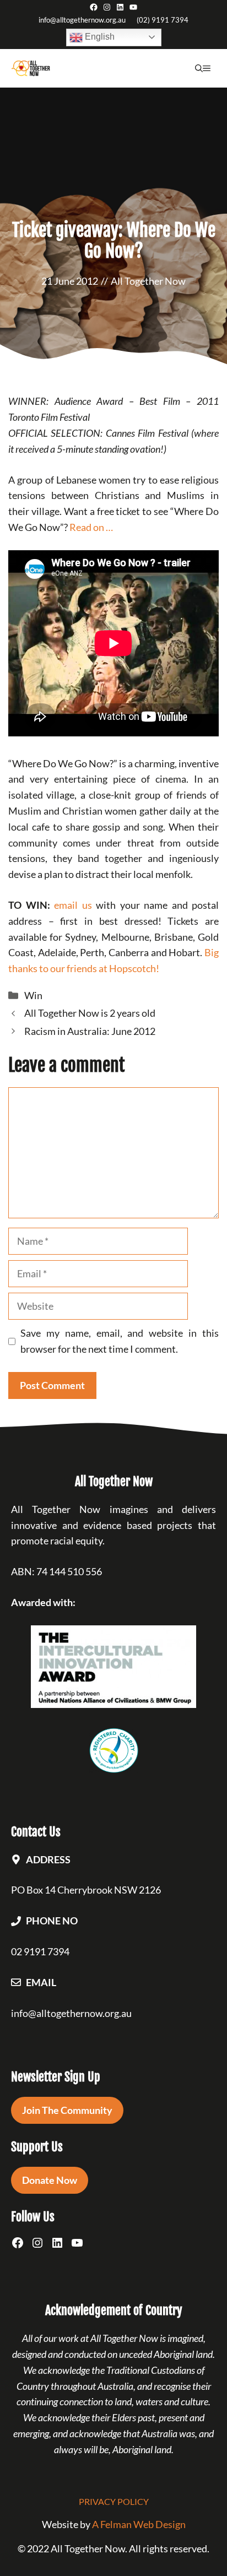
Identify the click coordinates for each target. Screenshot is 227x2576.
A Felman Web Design (139, 2524)
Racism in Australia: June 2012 (90, 1031)
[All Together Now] (31, 68)
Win (33, 995)
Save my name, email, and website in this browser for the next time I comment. (120, 1341)
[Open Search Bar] (199, 68)
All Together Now (148, 281)
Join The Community (67, 2110)
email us (73, 905)
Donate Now (50, 2180)
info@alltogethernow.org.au (82, 20)
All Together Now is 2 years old (90, 1013)
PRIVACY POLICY (114, 2501)
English (99, 37)
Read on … (91, 527)
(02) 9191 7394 (163, 20)
